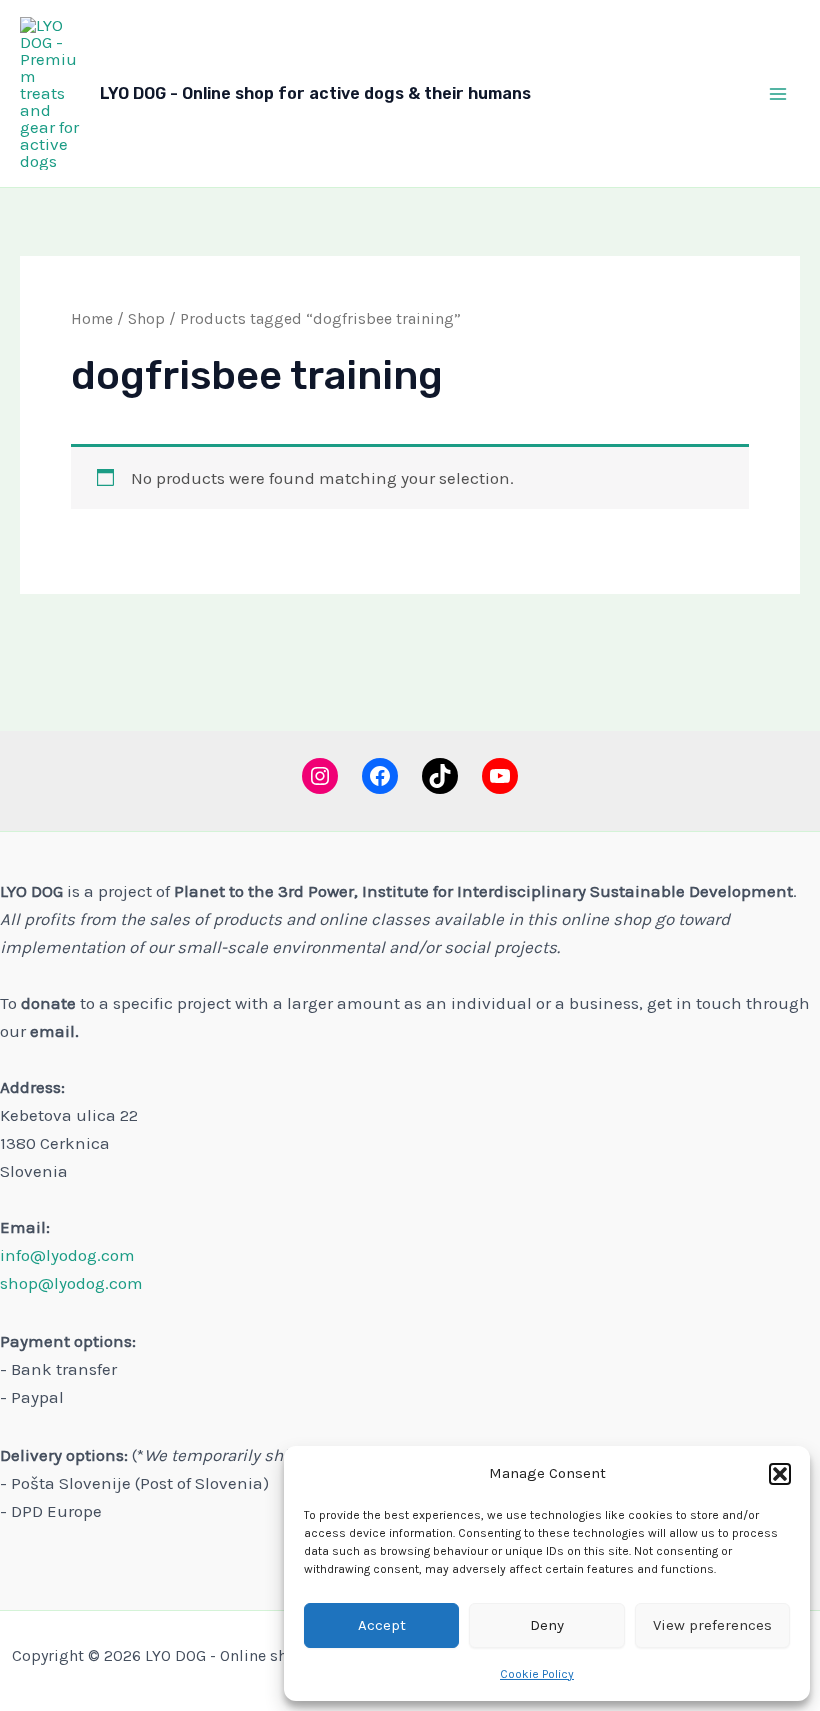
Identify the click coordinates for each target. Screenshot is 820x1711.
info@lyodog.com (67, 1255)
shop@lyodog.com (71, 1283)
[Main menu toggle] (778, 94)
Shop (146, 319)
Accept (382, 1625)
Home (92, 319)
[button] (780, 1474)
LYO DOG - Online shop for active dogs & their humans (315, 93)
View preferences (712, 1625)
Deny (547, 1625)
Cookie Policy (537, 1674)
